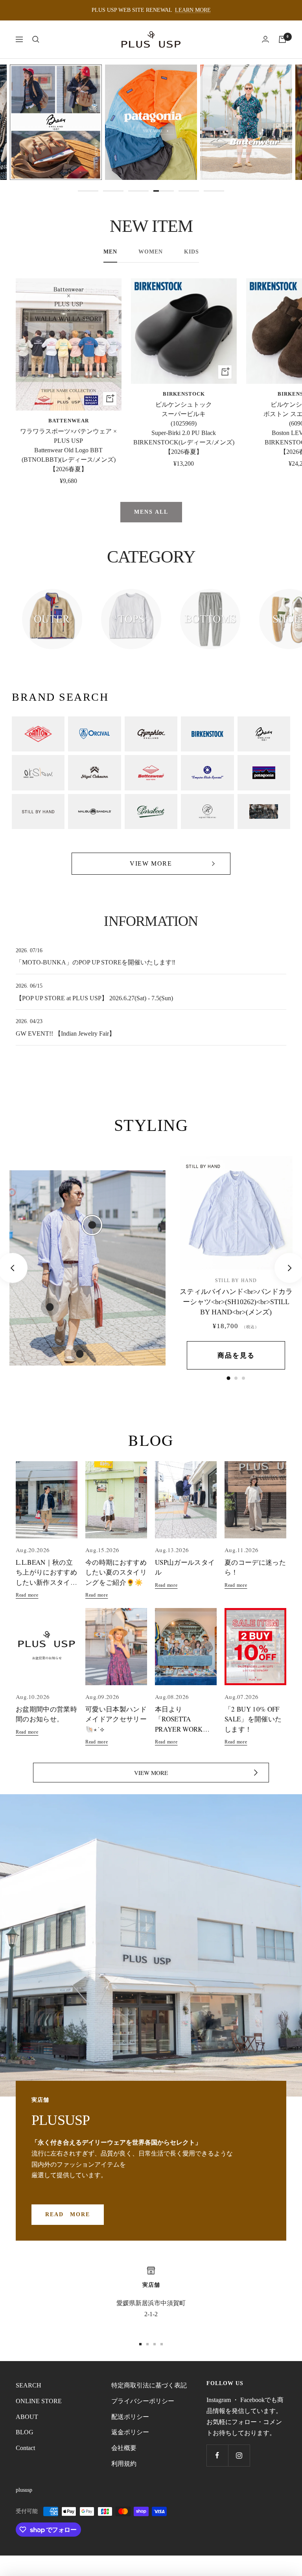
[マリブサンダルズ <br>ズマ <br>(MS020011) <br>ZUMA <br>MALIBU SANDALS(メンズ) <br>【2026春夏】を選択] (80, 1354)
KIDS (192, 252)
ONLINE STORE (39, 2401)
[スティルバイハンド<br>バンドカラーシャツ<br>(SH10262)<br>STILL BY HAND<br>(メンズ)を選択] (92, 1225)
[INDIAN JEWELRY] (264, 812)
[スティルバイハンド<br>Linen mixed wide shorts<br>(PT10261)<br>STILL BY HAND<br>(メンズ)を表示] (236, 1378)
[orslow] (38, 773)
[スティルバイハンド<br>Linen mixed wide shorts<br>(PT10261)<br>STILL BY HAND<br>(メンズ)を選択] (50, 1307)
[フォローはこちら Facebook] (217, 2455)
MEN (110, 252)
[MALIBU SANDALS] (94, 812)
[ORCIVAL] (94, 734)
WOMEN (151, 252)
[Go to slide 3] (138, 191)
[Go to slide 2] (113, 191)
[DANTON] (38, 734)
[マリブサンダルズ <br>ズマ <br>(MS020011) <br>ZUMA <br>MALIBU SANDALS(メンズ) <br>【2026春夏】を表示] (243, 1378)
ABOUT (27, 2417)
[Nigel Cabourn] (94, 773)
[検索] (36, 39)
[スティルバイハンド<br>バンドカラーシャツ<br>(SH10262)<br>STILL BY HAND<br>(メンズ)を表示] (229, 1378)
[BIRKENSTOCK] (207, 734)
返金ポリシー (130, 2432)
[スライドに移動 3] (155, 2344)
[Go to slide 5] (189, 191)
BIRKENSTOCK (184, 394)
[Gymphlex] (151, 734)
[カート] (282, 39)
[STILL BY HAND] (38, 812)
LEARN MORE (193, 10)
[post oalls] (207, 773)
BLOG (25, 2432)
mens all (151, 512)
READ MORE (68, 2214)
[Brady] (264, 734)
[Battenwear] (151, 773)
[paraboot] (151, 812)
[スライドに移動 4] (162, 2344)
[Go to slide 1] (88, 191)
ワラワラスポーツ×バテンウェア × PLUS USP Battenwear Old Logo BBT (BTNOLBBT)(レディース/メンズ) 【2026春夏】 (68, 450)
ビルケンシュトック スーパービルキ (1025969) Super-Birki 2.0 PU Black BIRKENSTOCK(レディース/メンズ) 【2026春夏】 (184, 428)
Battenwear (69, 421)
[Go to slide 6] (214, 191)
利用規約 (124, 2464)
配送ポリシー (130, 2417)
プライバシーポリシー (143, 2401)
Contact (25, 2448)
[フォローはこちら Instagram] (239, 2455)
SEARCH (29, 2385)
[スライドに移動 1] (140, 2344)
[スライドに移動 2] (147, 2344)
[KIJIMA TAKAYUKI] (207, 812)
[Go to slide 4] (164, 191)
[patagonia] (264, 773)
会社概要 (124, 2448)
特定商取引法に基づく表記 (149, 2385)
